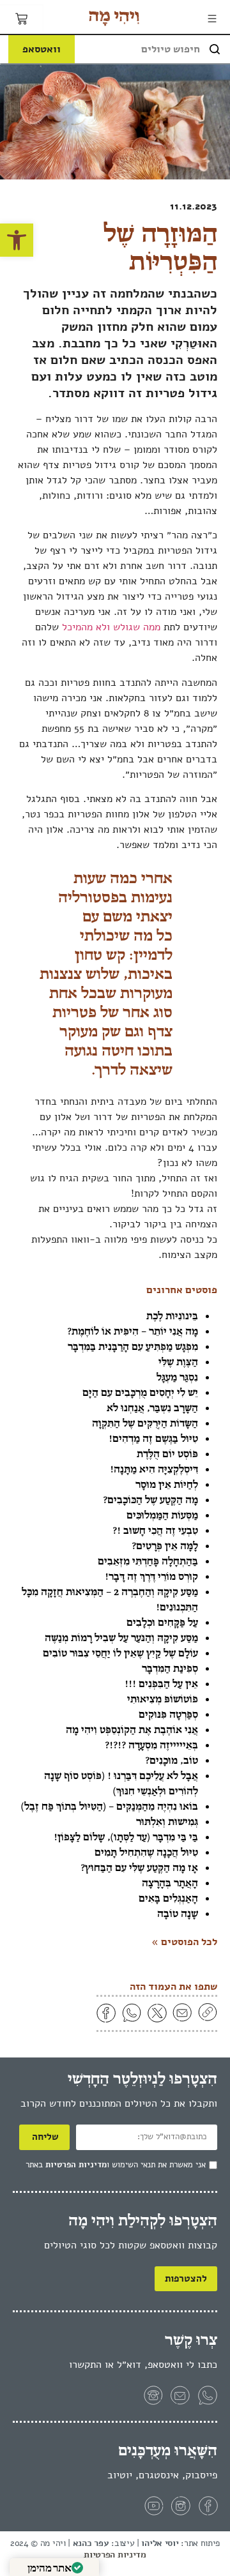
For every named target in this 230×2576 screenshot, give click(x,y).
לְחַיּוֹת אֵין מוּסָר (167, 1484)
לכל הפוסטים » (184, 1942)
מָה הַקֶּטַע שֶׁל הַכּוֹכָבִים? (150, 1499)
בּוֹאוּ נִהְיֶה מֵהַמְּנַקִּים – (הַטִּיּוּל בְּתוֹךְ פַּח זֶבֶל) (110, 1806)
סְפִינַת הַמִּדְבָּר (170, 1668)
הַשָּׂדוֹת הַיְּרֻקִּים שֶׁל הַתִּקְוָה (145, 1423)
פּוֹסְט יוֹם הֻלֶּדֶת (167, 1453)
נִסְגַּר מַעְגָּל (177, 1377)
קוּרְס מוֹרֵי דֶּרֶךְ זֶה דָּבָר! (151, 1576)
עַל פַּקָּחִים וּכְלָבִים (162, 1622)
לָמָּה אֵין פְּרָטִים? (165, 1545)
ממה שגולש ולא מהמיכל (111, 627)
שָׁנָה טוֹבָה (178, 1913)
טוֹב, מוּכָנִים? (172, 1760)
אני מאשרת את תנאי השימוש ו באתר (116, 2165)
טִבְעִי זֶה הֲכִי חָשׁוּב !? (155, 1530)
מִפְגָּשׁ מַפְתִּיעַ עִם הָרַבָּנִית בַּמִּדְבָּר (133, 1346)
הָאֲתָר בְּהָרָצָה (170, 1883)
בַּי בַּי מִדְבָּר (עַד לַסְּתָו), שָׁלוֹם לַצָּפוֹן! (126, 1837)
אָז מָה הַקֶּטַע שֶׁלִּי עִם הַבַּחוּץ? (139, 1867)
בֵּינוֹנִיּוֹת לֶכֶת (172, 1315)
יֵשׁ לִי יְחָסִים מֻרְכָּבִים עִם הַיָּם (140, 1392)
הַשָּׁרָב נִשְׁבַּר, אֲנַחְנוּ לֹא (152, 1407)
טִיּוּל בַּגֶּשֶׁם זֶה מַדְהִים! (153, 1438)
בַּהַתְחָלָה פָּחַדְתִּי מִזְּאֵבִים (148, 1561)
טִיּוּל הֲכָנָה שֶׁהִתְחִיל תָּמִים (146, 1852)
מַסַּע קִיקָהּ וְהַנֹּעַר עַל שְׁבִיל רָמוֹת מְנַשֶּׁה (121, 1637)
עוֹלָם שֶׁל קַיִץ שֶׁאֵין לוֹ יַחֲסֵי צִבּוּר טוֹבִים (120, 1653)
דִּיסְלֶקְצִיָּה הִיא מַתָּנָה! (154, 1469)
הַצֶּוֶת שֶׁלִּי (178, 1361)
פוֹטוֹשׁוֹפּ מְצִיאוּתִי (163, 1699)
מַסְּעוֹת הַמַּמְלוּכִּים (162, 1515)
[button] (17, 240)
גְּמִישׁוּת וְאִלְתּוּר (167, 1821)
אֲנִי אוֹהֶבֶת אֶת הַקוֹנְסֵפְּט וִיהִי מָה (132, 1729)
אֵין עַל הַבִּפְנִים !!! (161, 1683)
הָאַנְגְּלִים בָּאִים (168, 1898)
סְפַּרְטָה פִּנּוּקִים (168, 1714)
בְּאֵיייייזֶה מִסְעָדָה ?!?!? (151, 1745)
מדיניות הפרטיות (76, 2165)
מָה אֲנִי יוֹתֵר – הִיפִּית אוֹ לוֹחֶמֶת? (133, 1331)
